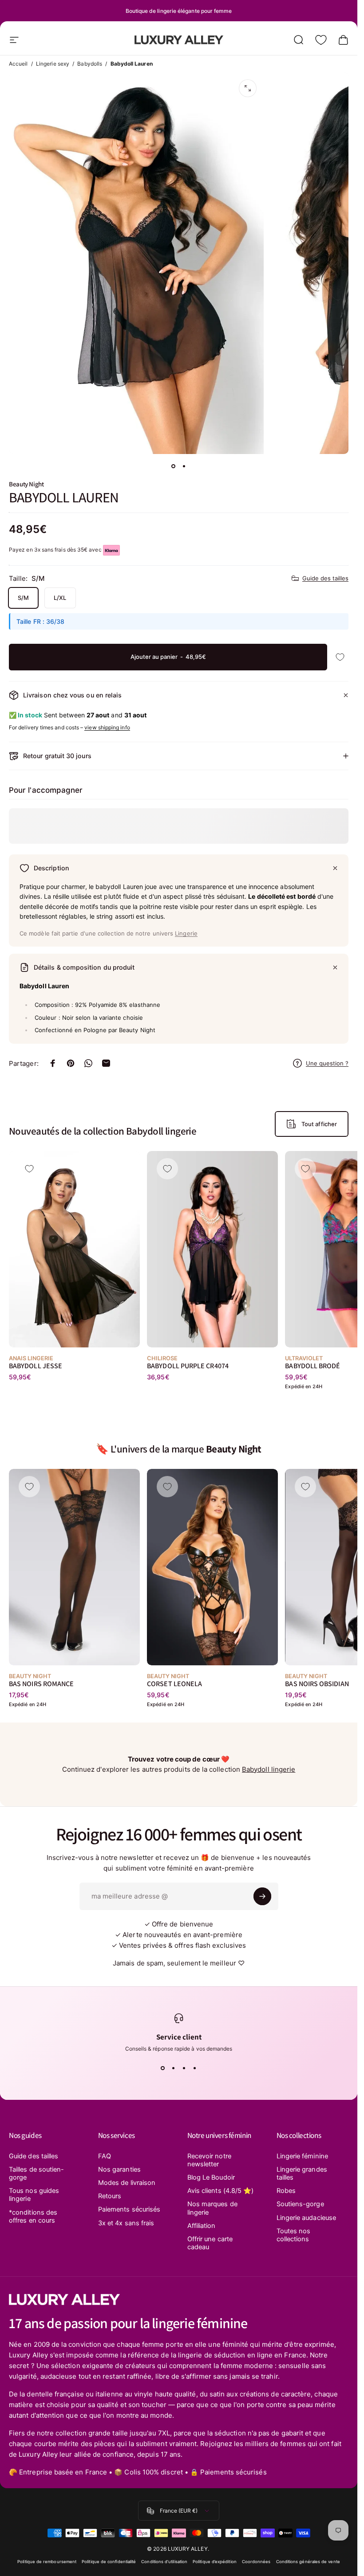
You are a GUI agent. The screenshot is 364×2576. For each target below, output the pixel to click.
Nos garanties (119, 2169)
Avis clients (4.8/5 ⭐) (221, 2191)
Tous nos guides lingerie (34, 2195)
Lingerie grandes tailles (302, 2173)
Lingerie (186, 933)
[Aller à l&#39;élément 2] (184, 466)
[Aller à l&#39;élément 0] (174, 466)
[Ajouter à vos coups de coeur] (340, 657)
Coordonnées (256, 2562)
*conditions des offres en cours (33, 2216)
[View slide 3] (184, 2068)
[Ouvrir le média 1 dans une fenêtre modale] (248, 88)
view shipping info (107, 727)
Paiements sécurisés (129, 2209)
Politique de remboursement (47, 2562)
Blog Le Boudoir (211, 2177)
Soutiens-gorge (300, 2204)
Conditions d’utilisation (164, 2562)
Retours (110, 2196)
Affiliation (202, 2226)
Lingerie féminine (302, 2156)
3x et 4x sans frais (126, 2223)
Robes (286, 2191)
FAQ (105, 2156)
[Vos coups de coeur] (321, 40)
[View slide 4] (195, 2068)
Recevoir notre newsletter (209, 2160)
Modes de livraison (127, 2183)
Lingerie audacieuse (306, 2218)
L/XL (60, 598)
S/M (23, 598)
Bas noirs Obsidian (317, 1684)
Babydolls (90, 64)
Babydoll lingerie (269, 1769)
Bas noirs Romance (41, 1684)
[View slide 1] (163, 2068)
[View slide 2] (174, 2068)
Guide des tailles (325, 578)
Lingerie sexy (53, 64)
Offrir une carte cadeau (210, 2243)
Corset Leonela (174, 1684)
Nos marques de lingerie (212, 2208)
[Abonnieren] (262, 1896)
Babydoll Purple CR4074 (188, 1366)
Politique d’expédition (215, 2562)
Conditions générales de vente (308, 2562)
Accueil (18, 64)
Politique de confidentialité (109, 2562)
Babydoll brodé (313, 1366)
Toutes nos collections (294, 2235)
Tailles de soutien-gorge (36, 2173)
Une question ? (327, 1063)
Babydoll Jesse (36, 1366)
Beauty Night (26, 484)
